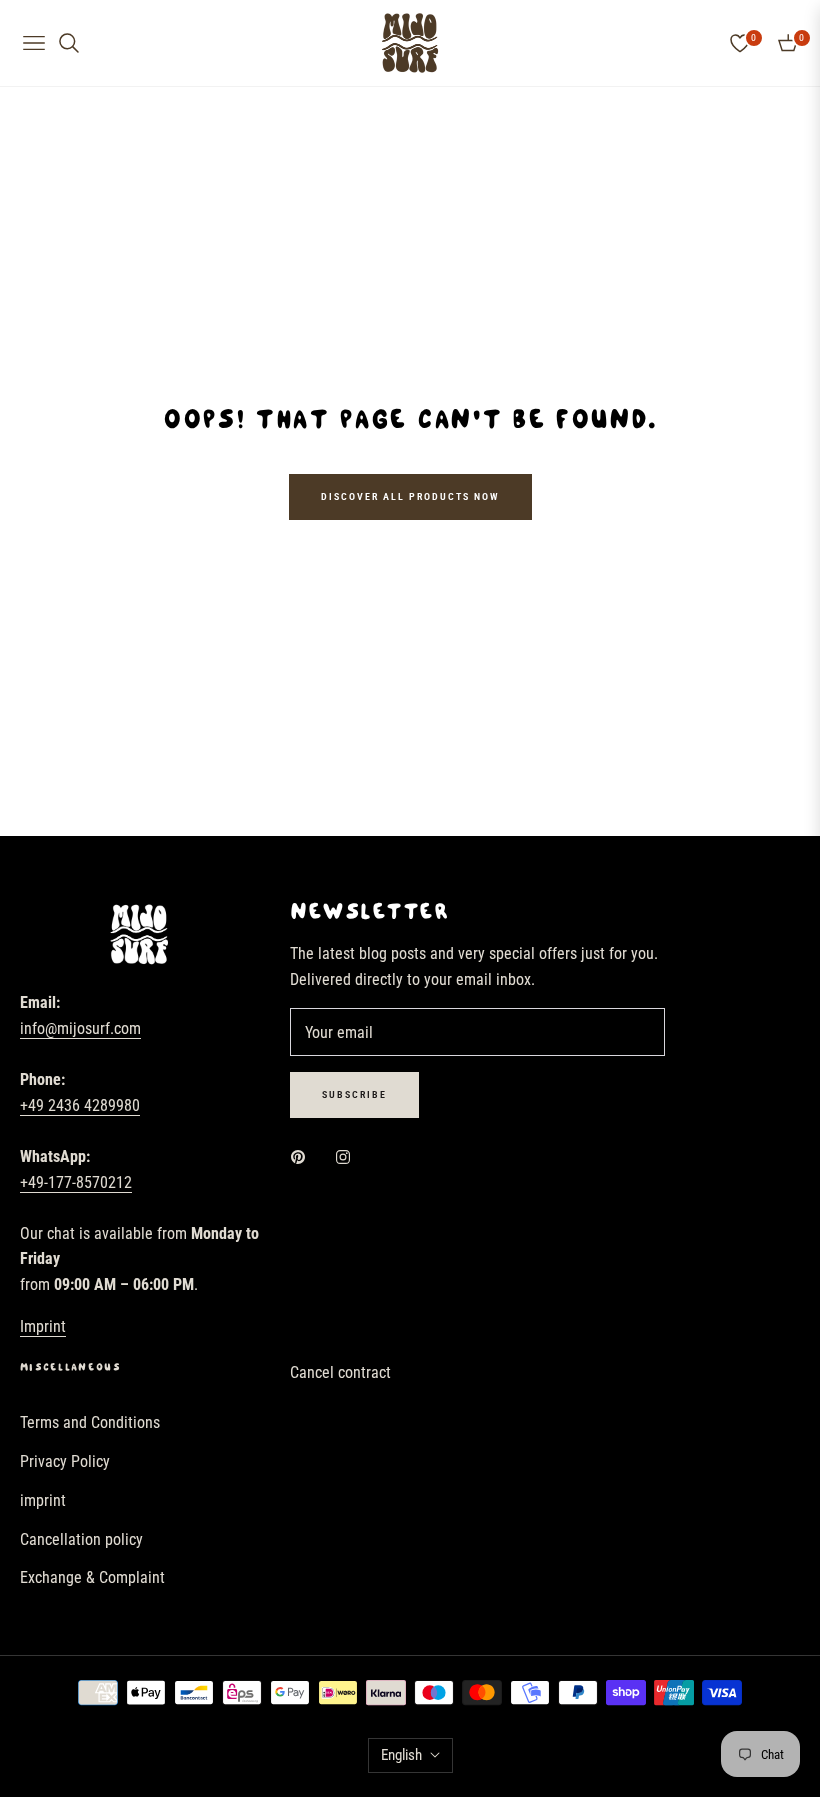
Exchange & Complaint (92, 1577)
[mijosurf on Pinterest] (303, 1156)
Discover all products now (410, 496)
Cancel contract (340, 1372)
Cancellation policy (81, 1539)
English (401, 1755)
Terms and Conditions (90, 1422)
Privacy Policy (65, 1461)
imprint (43, 1500)
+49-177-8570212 (76, 1182)
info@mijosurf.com (80, 1028)
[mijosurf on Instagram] (348, 1156)
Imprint (43, 1326)
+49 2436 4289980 (80, 1105)
